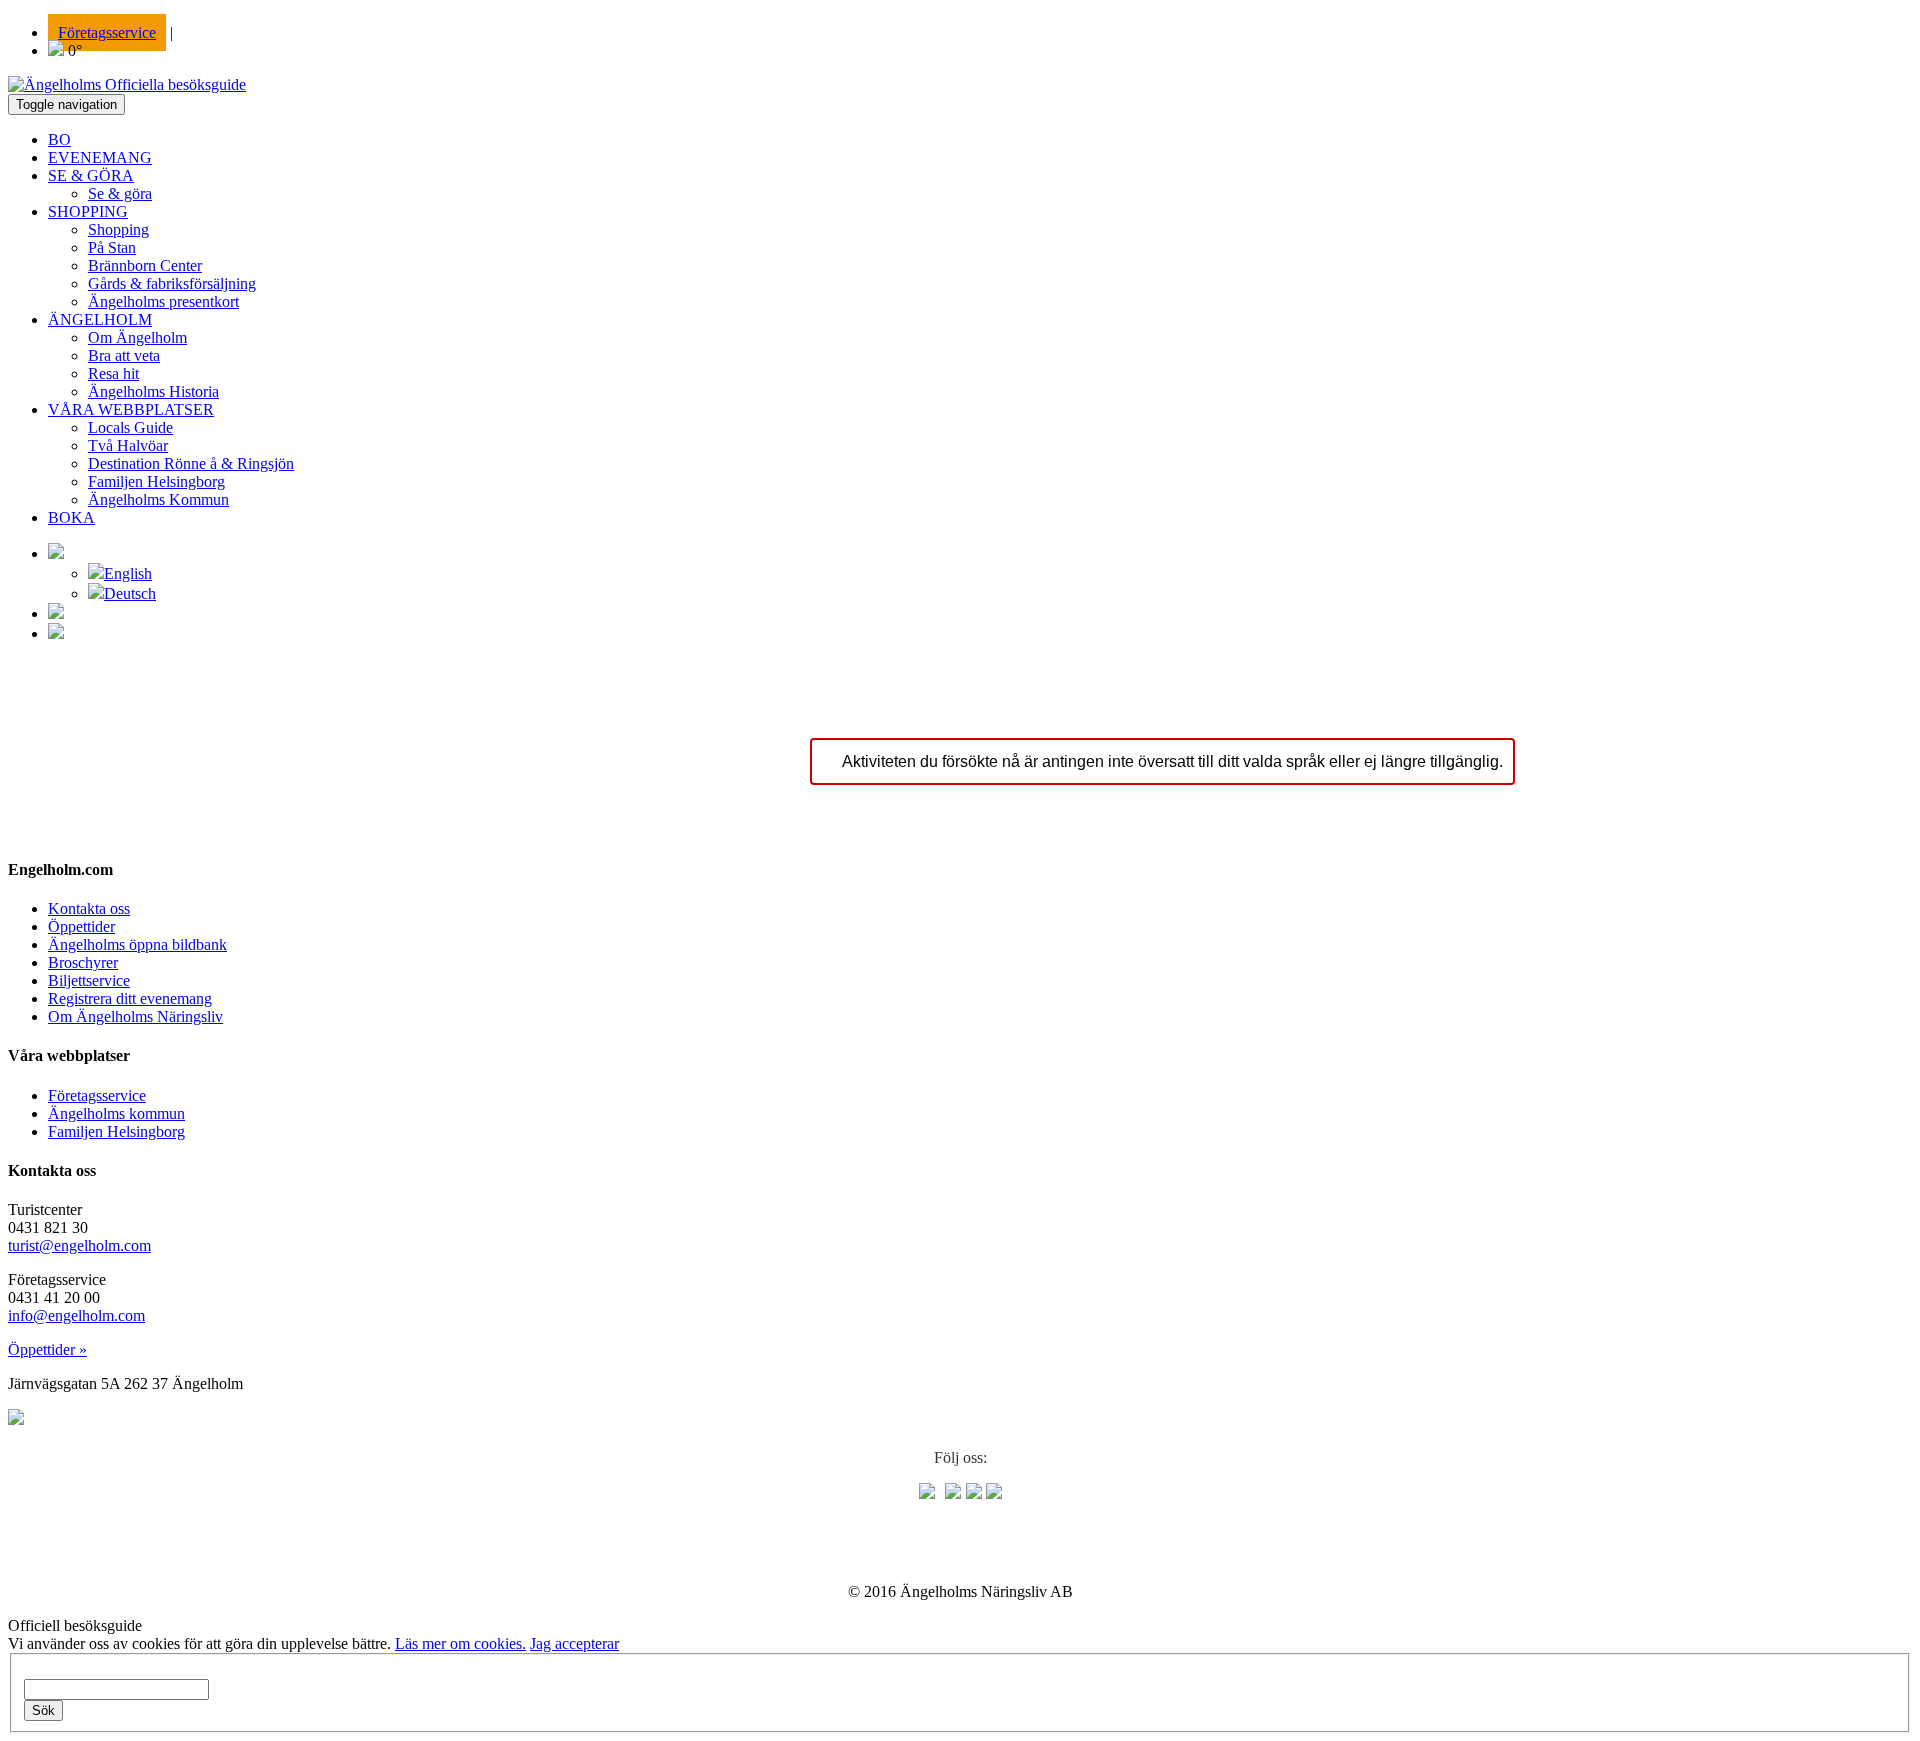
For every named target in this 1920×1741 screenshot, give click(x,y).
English (128, 573)
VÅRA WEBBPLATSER (131, 409)
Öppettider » (47, 1349)
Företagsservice (107, 32)
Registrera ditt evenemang (130, 998)
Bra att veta (124, 355)
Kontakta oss (89, 908)
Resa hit (113, 373)
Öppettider (81, 926)
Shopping (118, 229)
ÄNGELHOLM (100, 319)
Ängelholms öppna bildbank (137, 944)
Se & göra (120, 193)
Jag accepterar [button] (574, 1643)
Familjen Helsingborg (156, 481)
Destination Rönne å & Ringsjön (191, 463)
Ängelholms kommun (116, 1113)
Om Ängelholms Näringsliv (135, 1016)
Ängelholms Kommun (158, 499)
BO (59, 139)
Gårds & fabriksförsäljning (172, 283)
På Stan (112, 247)
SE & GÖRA (91, 175)
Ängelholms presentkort (163, 301)
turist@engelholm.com (79, 1245)
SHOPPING (88, 211)
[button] (56, 553)
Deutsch (130, 593)
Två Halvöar (128, 445)
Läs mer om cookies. (460, 1643)
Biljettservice (89, 980)
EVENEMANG (100, 157)
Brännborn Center (145, 265)
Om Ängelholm (137, 337)
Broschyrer (83, 962)
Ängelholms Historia (153, 391)
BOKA (71, 517)
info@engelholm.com (76, 1315)
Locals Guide (130, 427)
